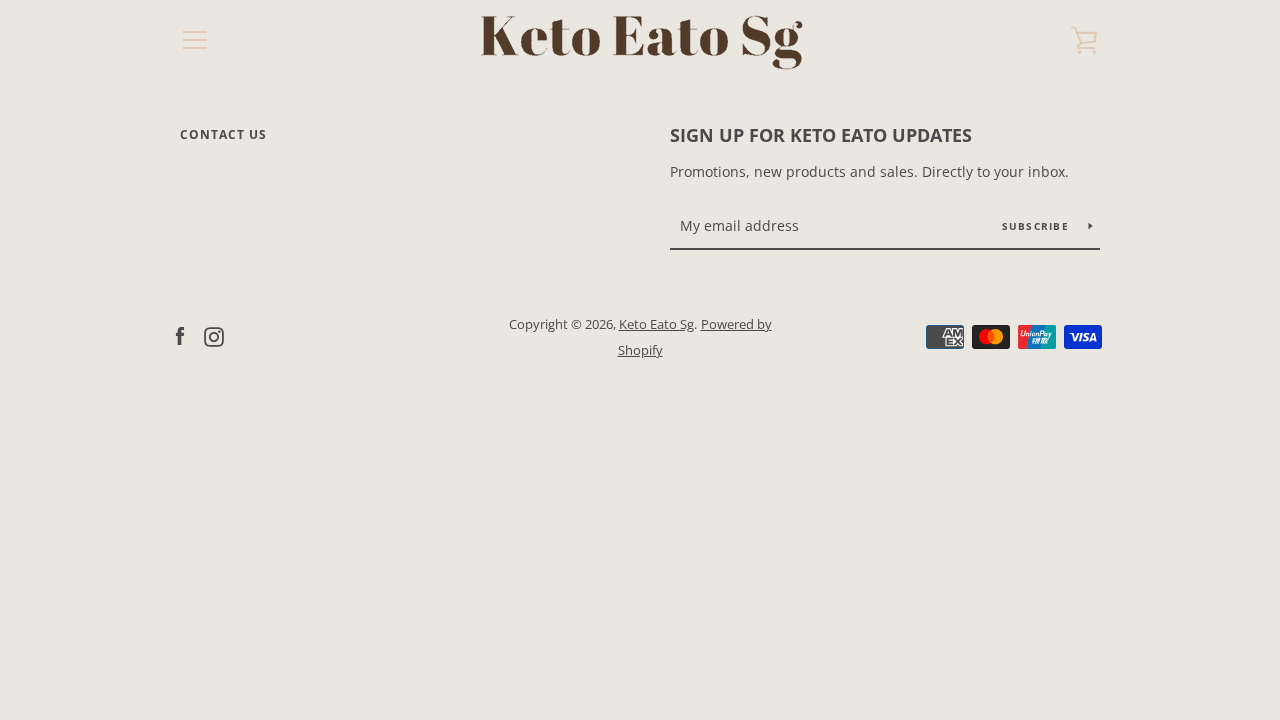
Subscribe (1038, 226)
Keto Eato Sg (656, 324)
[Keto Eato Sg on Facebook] (180, 336)
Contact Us (223, 134)
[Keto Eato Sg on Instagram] (214, 336)
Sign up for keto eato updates (821, 135)
